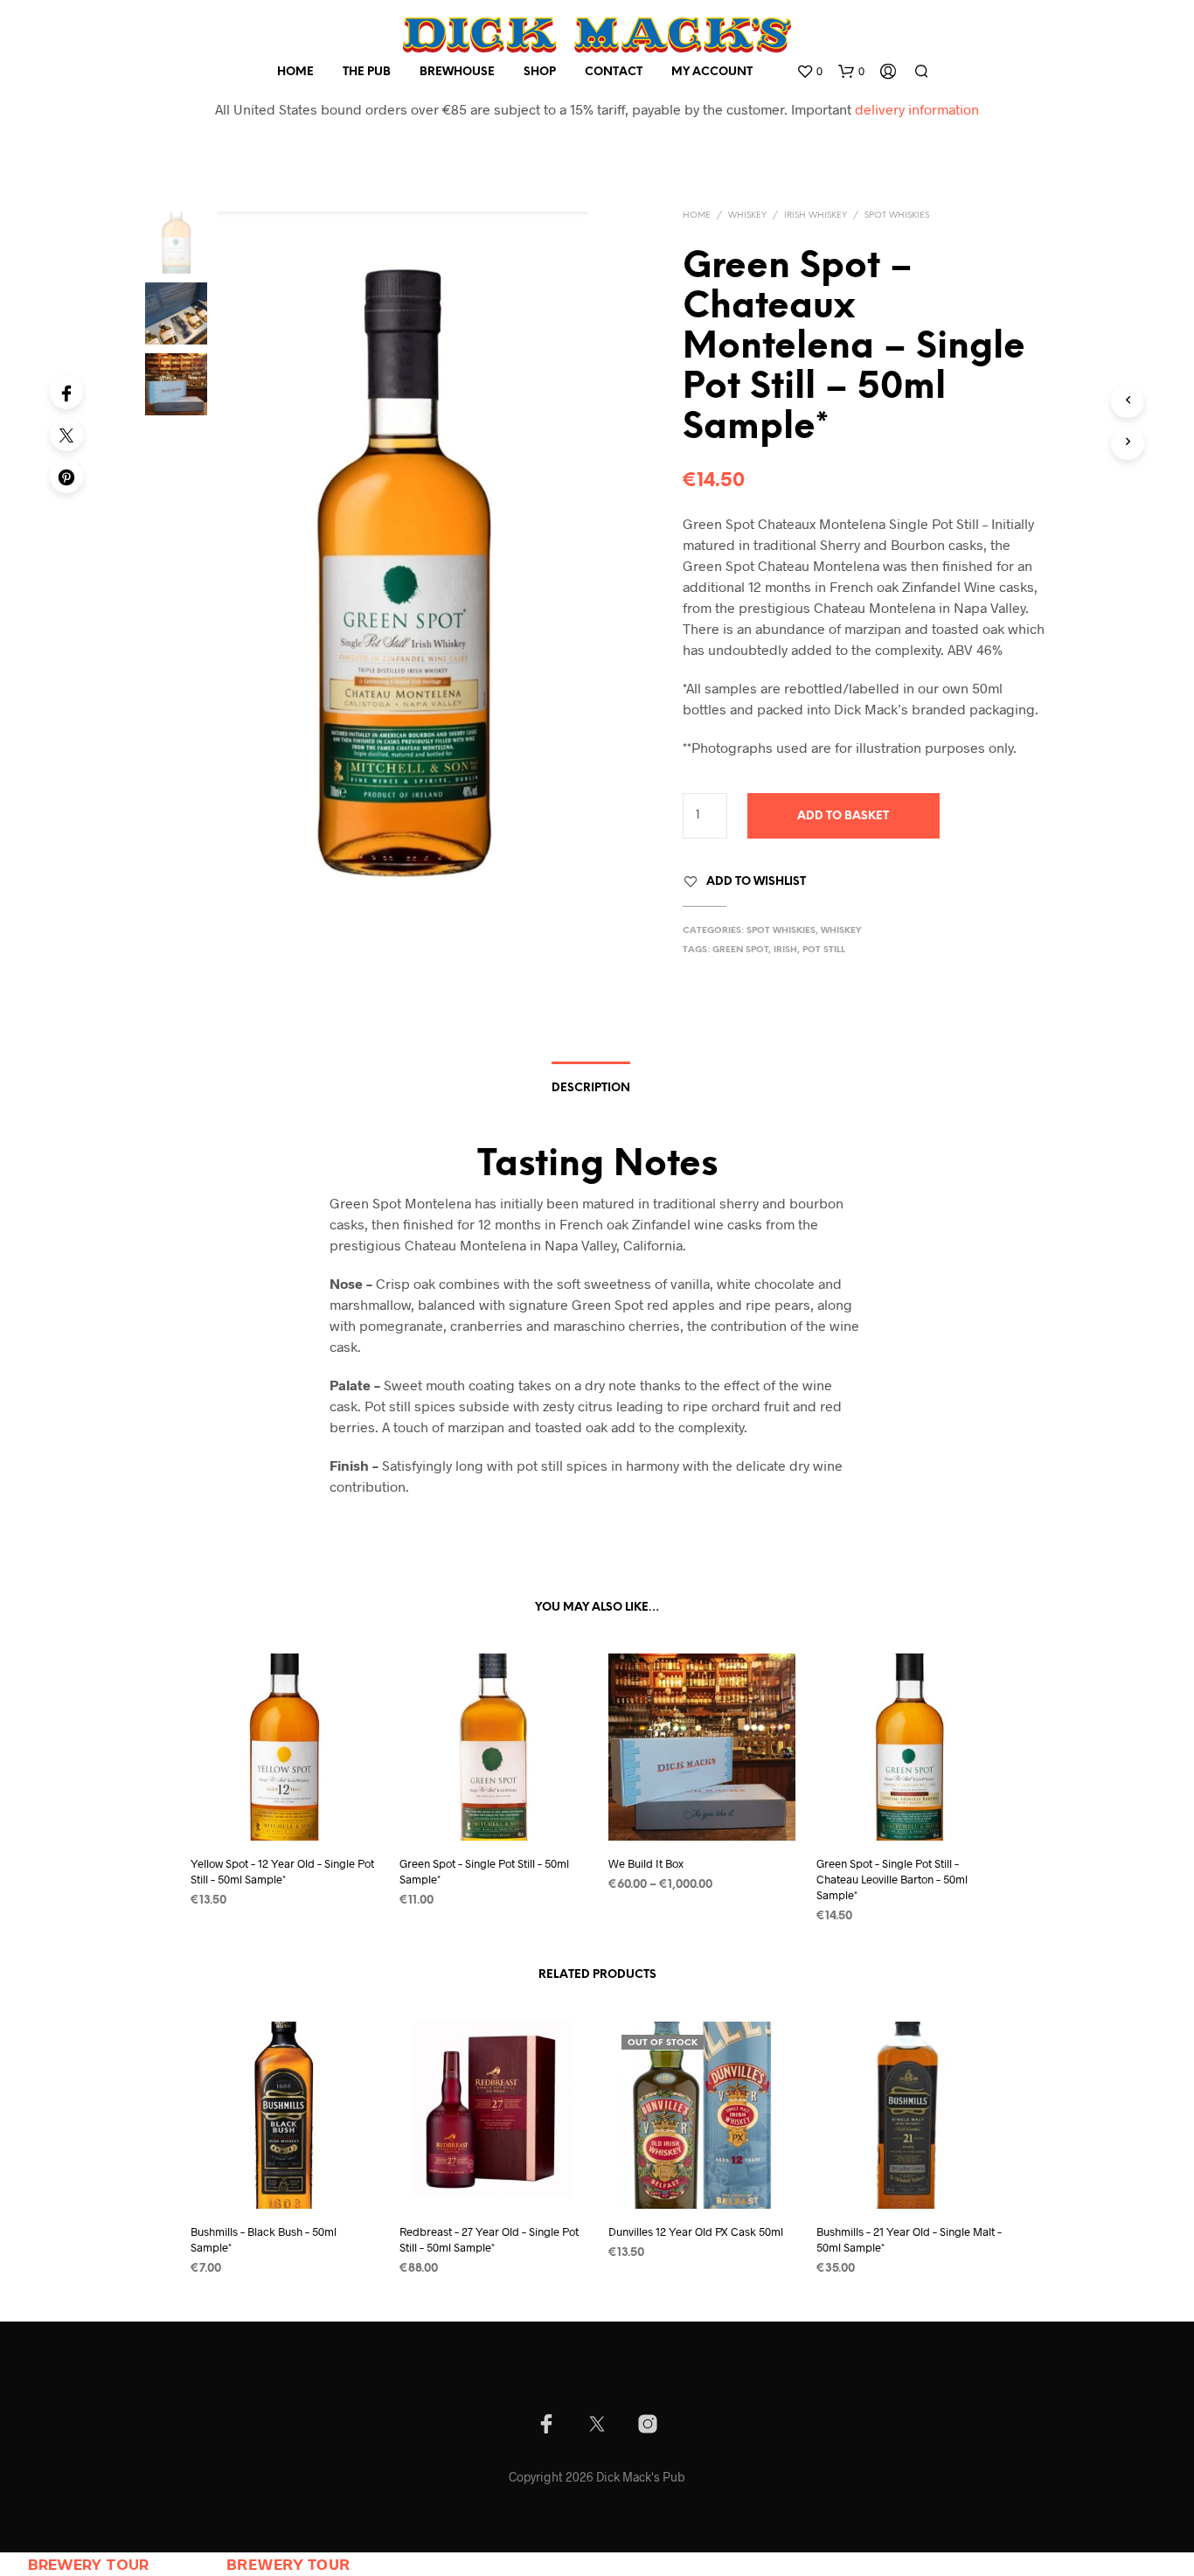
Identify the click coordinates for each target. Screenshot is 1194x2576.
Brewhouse (457, 72)
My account (712, 72)
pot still (824, 950)
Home (295, 72)
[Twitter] (66, 435)
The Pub (367, 72)
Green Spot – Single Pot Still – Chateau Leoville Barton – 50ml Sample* (892, 1879)
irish (785, 950)
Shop (540, 72)
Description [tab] (591, 1088)
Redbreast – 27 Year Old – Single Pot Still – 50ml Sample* (489, 2239)
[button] (809, 72)
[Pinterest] (66, 477)
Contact (614, 72)
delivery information (917, 109)
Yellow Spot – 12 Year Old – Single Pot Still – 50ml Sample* (282, 1871)
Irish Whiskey (816, 216)
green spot (740, 950)
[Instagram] (648, 2424)
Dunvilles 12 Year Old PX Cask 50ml (696, 2231)
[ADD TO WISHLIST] (284, 1808)
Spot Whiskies (897, 216)
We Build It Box (646, 1863)
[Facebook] (66, 393)
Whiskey (747, 216)
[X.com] (597, 2424)
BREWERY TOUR (88, 2565)
